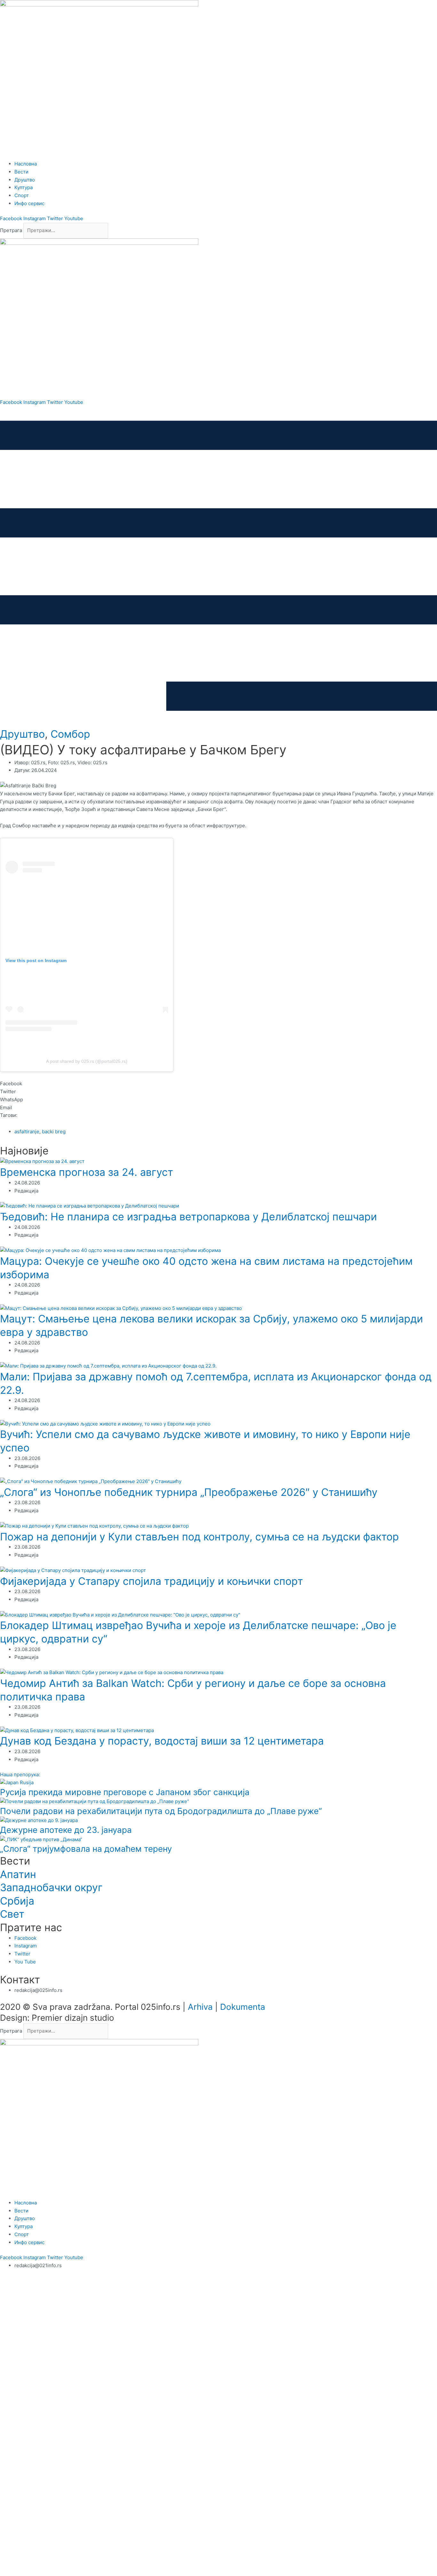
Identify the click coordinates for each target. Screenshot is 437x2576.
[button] (219, 1084)
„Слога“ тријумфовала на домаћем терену (86, 1849)
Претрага (11, 230)
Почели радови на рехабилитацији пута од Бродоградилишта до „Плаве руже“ (161, 1811)
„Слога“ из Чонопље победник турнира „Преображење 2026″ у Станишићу (189, 1492)
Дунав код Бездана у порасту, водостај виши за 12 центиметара (162, 1741)
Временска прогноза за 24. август (87, 1172)
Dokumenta (243, 2007)
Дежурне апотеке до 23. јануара (66, 1830)
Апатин (18, 1874)
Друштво (22, 734)
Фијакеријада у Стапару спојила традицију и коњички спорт (151, 1581)
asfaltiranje (27, 1132)
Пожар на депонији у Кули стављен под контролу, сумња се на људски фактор (199, 1537)
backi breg (54, 1132)
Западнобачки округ (51, 1887)
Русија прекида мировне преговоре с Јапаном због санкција (125, 1792)
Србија (17, 1901)
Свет (12, 1914)
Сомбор (70, 734)
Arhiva (200, 2007)
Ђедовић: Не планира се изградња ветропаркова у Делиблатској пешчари (188, 1217)
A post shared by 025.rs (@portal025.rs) (87, 1061)
